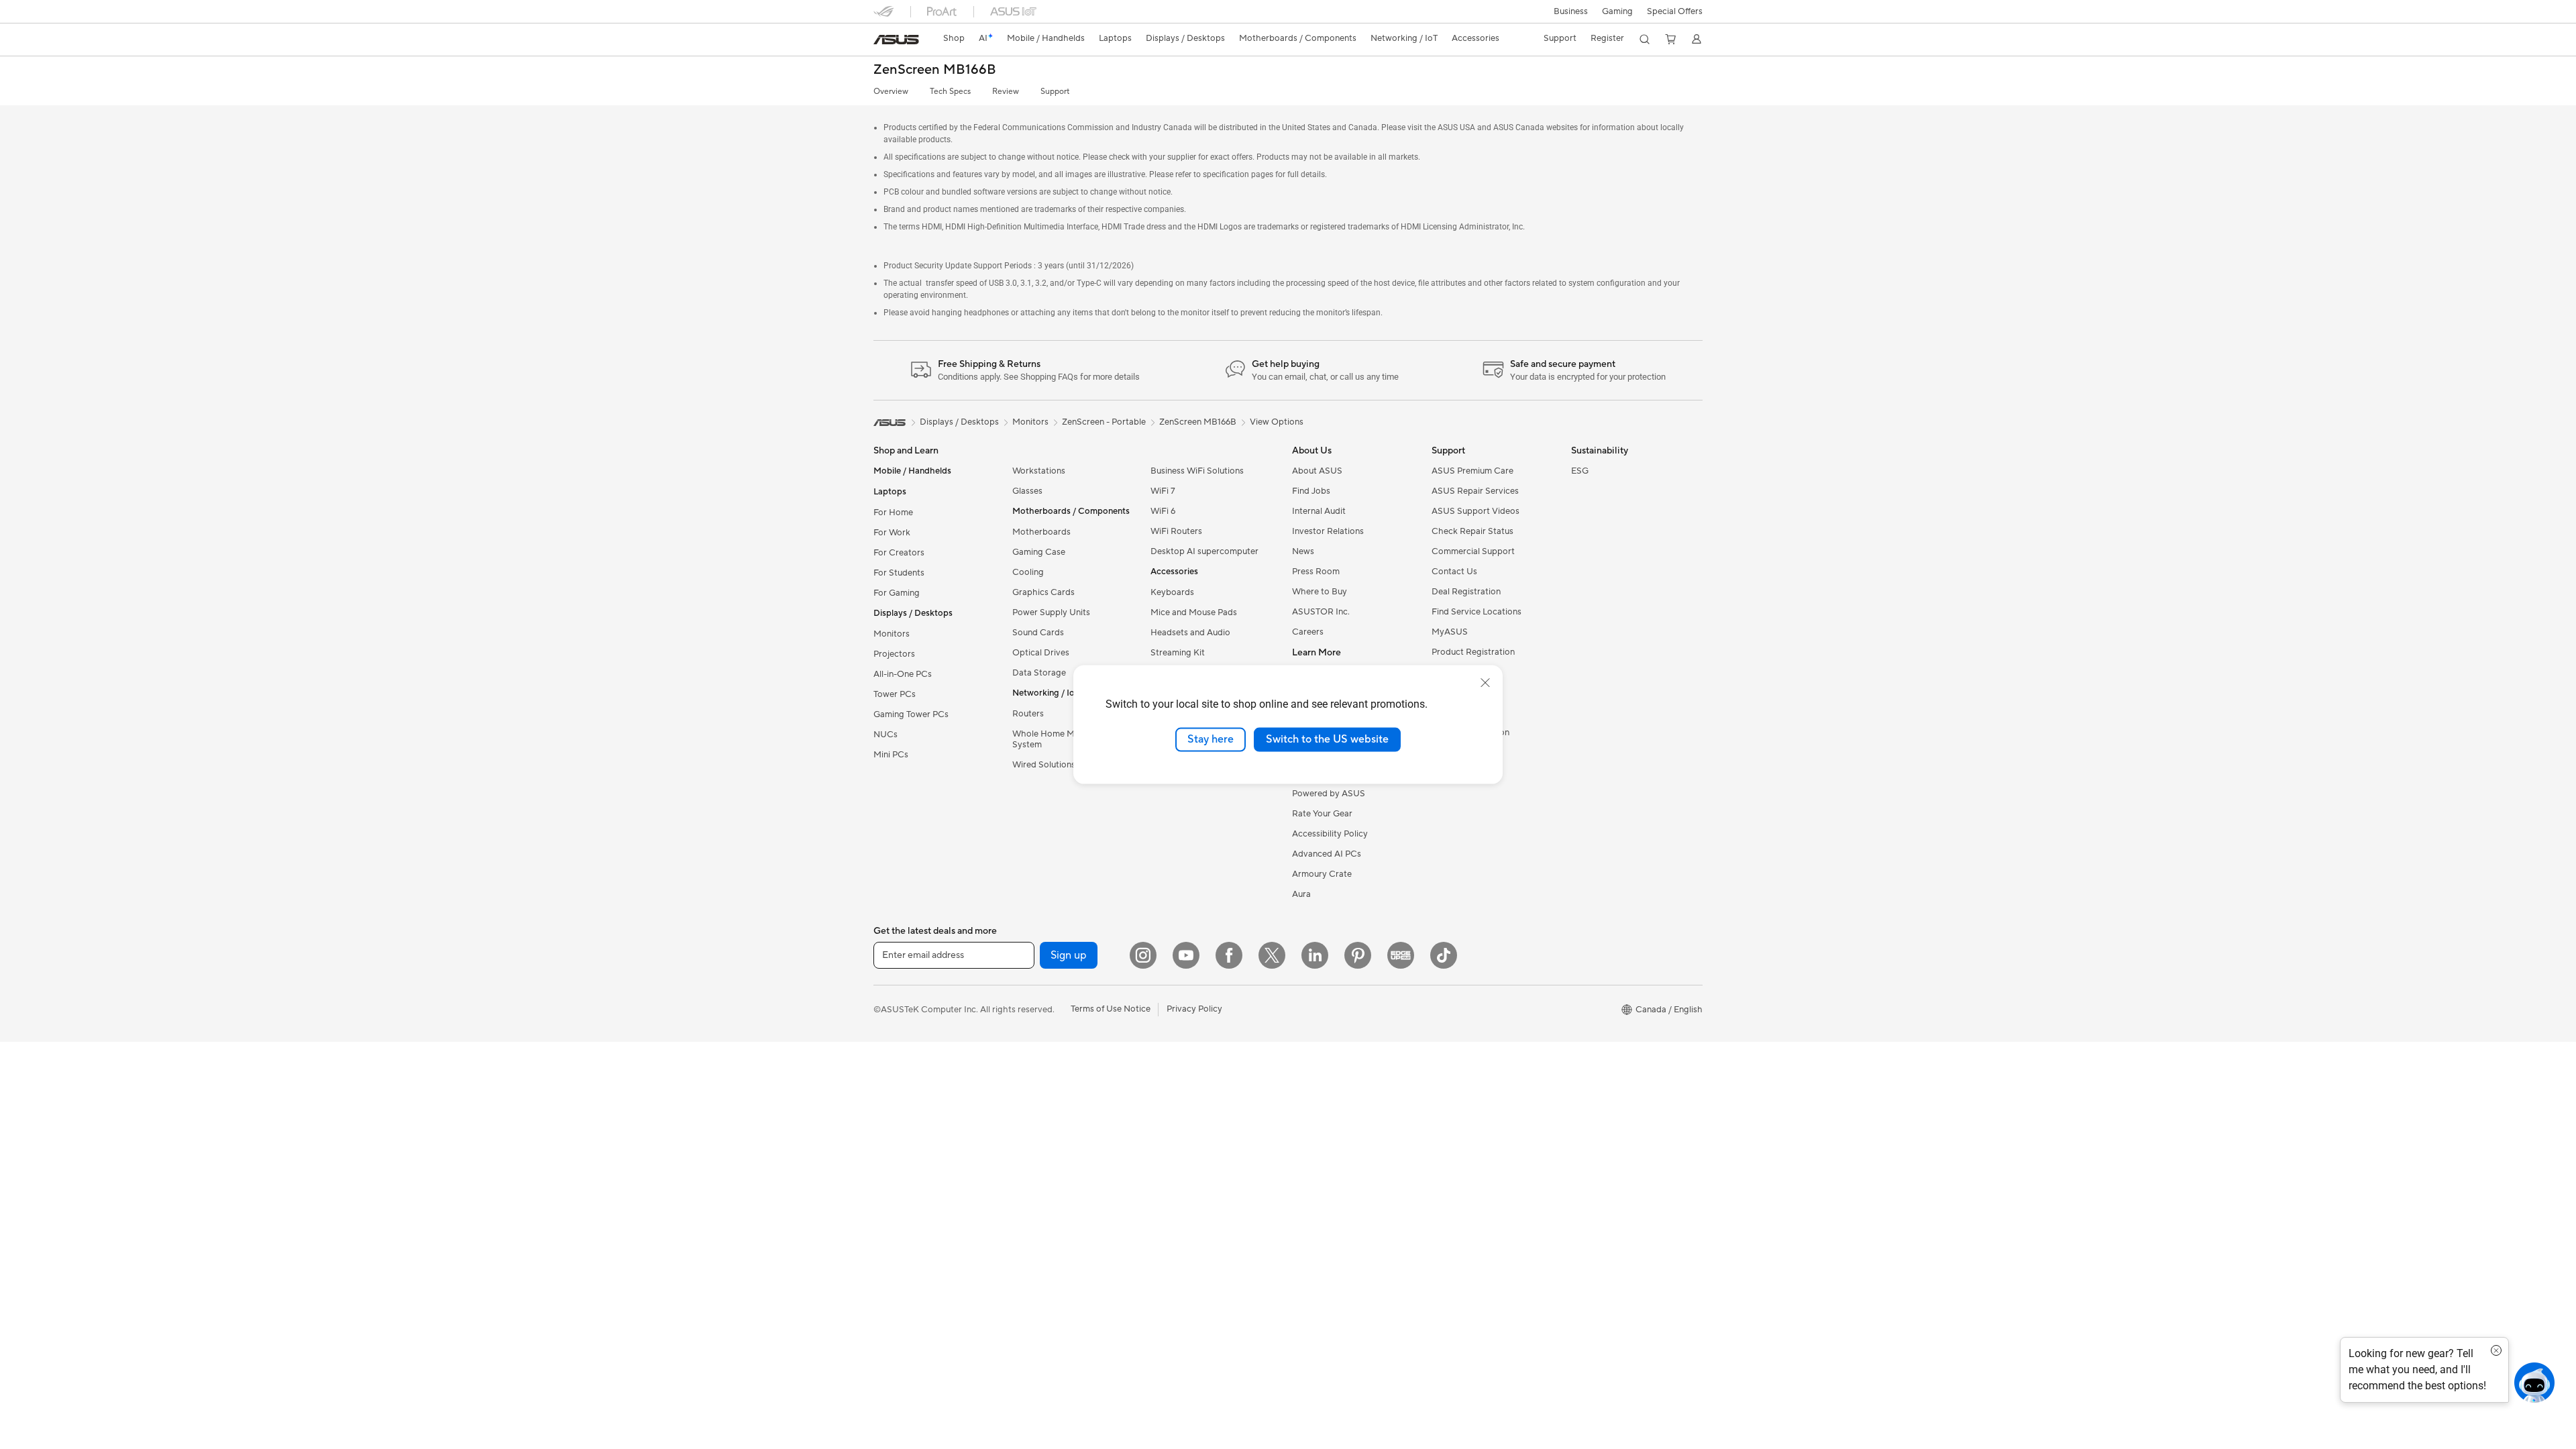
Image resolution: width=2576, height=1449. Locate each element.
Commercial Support (1473, 551)
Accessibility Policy (1330, 834)
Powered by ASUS (1329, 794)
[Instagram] (1143, 955)
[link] (896, 40)
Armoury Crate (1322, 874)
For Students (899, 573)
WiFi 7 (1163, 491)
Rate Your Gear (1322, 814)
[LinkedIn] (1315, 955)
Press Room (1316, 572)
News (1303, 551)
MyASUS (1450, 632)
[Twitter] (1272, 955)
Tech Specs (950, 92)
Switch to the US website (1327, 739)
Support (1055, 92)
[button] (1617, 11)
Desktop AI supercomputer (1204, 551)
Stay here (1211, 739)
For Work (892, 533)
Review (1006, 92)
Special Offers (1675, 11)
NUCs (885, 735)
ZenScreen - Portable (1104, 422)
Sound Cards (1038, 633)
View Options (1277, 422)
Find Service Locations (1477, 612)
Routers (1028, 714)
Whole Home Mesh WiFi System (1061, 739)
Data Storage (1039, 673)
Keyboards (1172, 592)
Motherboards (1041, 532)
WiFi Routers (1176, 531)
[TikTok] (1444, 955)
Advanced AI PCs (1327, 854)
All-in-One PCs (903, 674)
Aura (1301, 894)
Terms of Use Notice (1111, 1009)
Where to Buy (1320, 592)
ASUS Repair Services (1475, 491)
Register (1607, 38)
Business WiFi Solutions (1197, 471)
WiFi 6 (1163, 511)
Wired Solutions (1044, 765)
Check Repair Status (1472, 531)
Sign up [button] (1069, 955)
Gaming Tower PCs (911, 714)
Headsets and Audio (1190, 633)
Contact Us (1454, 572)
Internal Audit (1319, 511)
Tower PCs (895, 694)
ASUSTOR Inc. (1321, 612)
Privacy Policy (1194, 1009)
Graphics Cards (1043, 592)
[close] (1485, 683)
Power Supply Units (1051, 612)
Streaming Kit (1178, 653)
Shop (954, 38)
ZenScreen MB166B (935, 70)
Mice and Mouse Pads (1194, 612)
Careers (1308, 632)
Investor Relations (1328, 531)
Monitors (892, 634)
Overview (891, 92)
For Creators (899, 553)
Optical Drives (1041, 653)
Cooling (1028, 572)
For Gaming (897, 593)
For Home (893, 513)
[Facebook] (1229, 955)
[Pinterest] (1358, 955)
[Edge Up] (1401, 955)
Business (1571, 11)
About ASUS (1317, 471)
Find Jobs (1311, 491)
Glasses (1027, 491)
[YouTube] (1186, 955)
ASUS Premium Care (1472, 471)
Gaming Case (1039, 552)
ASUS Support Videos (1475, 511)
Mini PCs (891, 755)
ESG (1580, 471)
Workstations (1039, 471)
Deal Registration (1466, 592)
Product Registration (1473, 652)
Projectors (894, 654)
